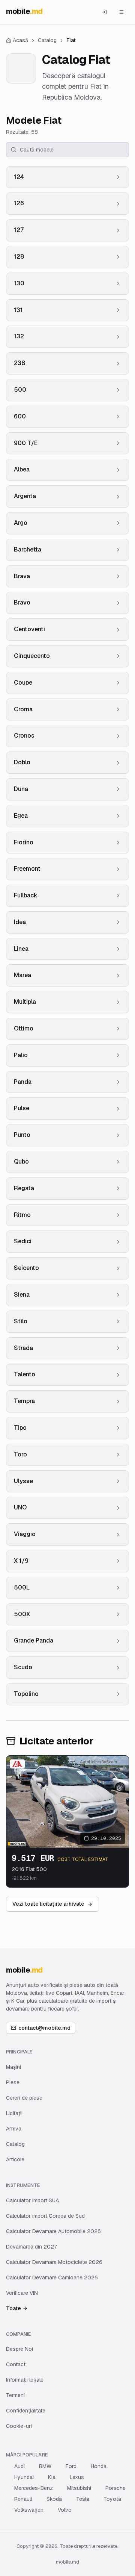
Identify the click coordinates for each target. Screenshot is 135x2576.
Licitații (14, 2113)
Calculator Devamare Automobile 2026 (53, 2231)
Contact (16, 2364)
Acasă (20, 40)
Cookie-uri (19, 2426)
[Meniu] (121, 12)
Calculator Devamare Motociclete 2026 (54, 2262)
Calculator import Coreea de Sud (45, 2216)
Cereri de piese (24, 2098)
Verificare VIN (22, 2293)
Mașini (13, 2067)
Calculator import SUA (32, 2200)
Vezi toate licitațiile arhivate (48, 1904)
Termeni (15, 2395)
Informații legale (25, 2380)
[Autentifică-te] (104, 12)
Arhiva (14, 2129)
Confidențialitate (26, 2411)
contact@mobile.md (44, 2028)
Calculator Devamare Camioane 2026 (52, 2277)
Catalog (15, 2144)
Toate (13, 2308)
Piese (13, 2082)
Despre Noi (19, 2349)
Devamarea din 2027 (31, 2247)
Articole (15, 2159)
